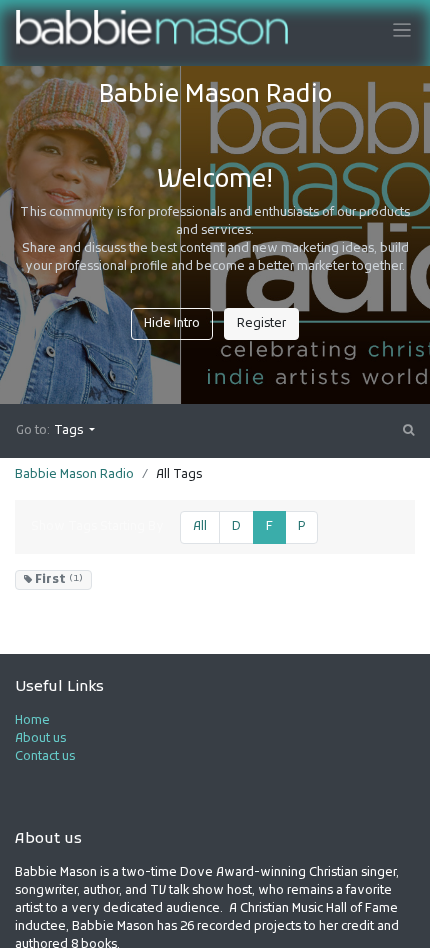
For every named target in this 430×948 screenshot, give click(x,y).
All (200, 527)
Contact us (45, 757)
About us (40, 739)
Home (32, 721)
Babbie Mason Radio (74, 475)
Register (261, 324)
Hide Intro (172, 324)
